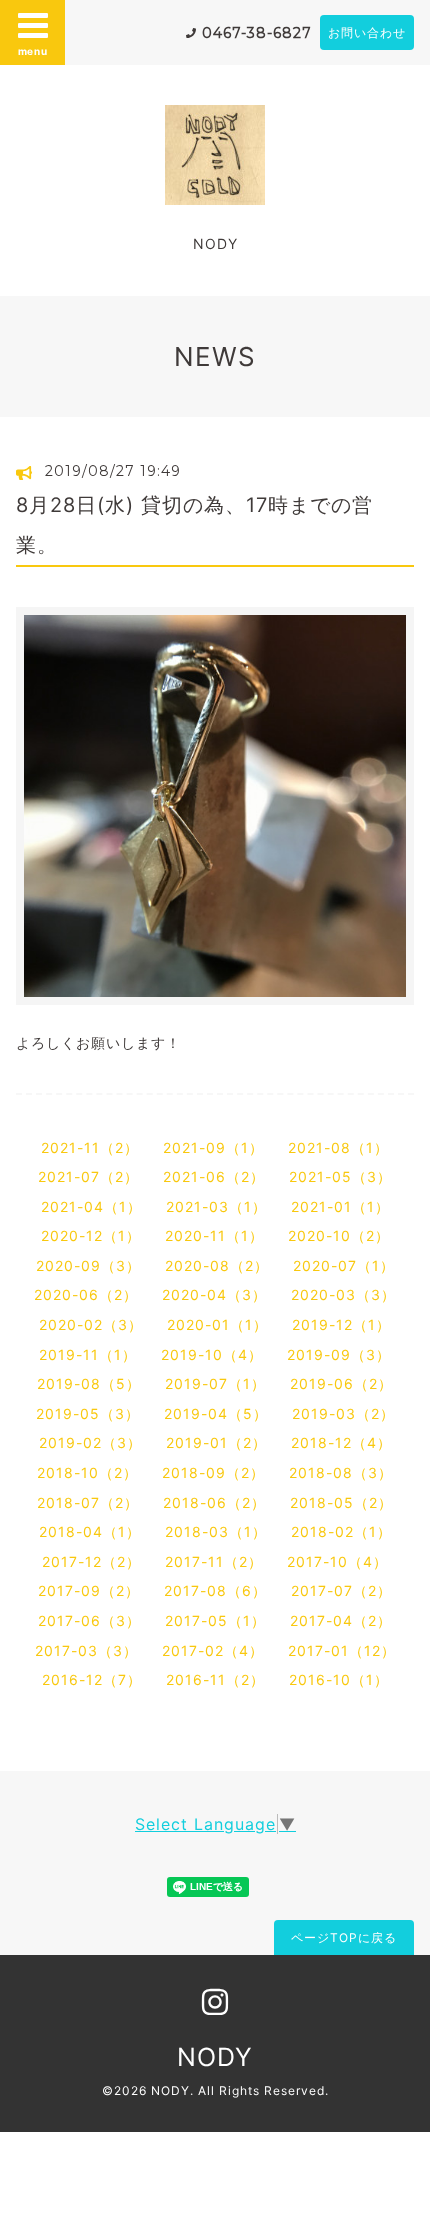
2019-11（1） (88, 1354)
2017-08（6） (215, 1590)
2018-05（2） (341, 1502)
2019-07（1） (215, 1383)
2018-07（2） (88, 1502)
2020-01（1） (217, 1324)
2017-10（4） (337, 1561)
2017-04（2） (341, 1620)
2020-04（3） (214, 1294)
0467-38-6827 (257, 33)
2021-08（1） (338, 1147)
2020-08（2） (217, 1265)
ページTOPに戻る (344, 1937)
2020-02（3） (91, 1324)
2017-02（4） (213, 1650)
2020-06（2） (86, 1294)
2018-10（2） (87, 1472)
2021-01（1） (340, 1206)
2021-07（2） (88, 1176)
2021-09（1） (213, 1147)
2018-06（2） (214, 1502)
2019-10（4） (212, 1354)
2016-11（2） (215, 1679)
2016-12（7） (92, 1679)
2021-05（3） (340, 1176)
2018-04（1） (90, 1531)
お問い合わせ (367, 32)
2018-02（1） (341, 1531)
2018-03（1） (216, 1531)
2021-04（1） (91, 1206)
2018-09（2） (213, 1472)
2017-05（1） (215, 1620)
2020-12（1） (91, 1235)
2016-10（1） (339, 1679)
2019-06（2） (341, 1383)
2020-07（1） (344, 1265)
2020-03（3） (343, 1294)
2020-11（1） (214, 1235)
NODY (215, 2057)
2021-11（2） (90, 1147)
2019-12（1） (341, 1324)
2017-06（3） (89, 1620)
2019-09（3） (339, 1354)
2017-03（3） (86, 1650)
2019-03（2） (343, 1413)
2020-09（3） (88, 1265)
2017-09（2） (89, 1590)
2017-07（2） (341, 1590)
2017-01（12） (342, 1650)
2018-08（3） (341, 1472)
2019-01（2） (216, 1442)
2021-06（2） (214, 1176)
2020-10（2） (339, 1235)
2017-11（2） (214, 1561)
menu (33, 51)
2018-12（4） (341, 1442)
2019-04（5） (216, 1413)
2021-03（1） (216, 1206)
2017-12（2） (91, 1561)
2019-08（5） (89, 1383)
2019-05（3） (88, 1413)
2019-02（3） (90, 1442)
